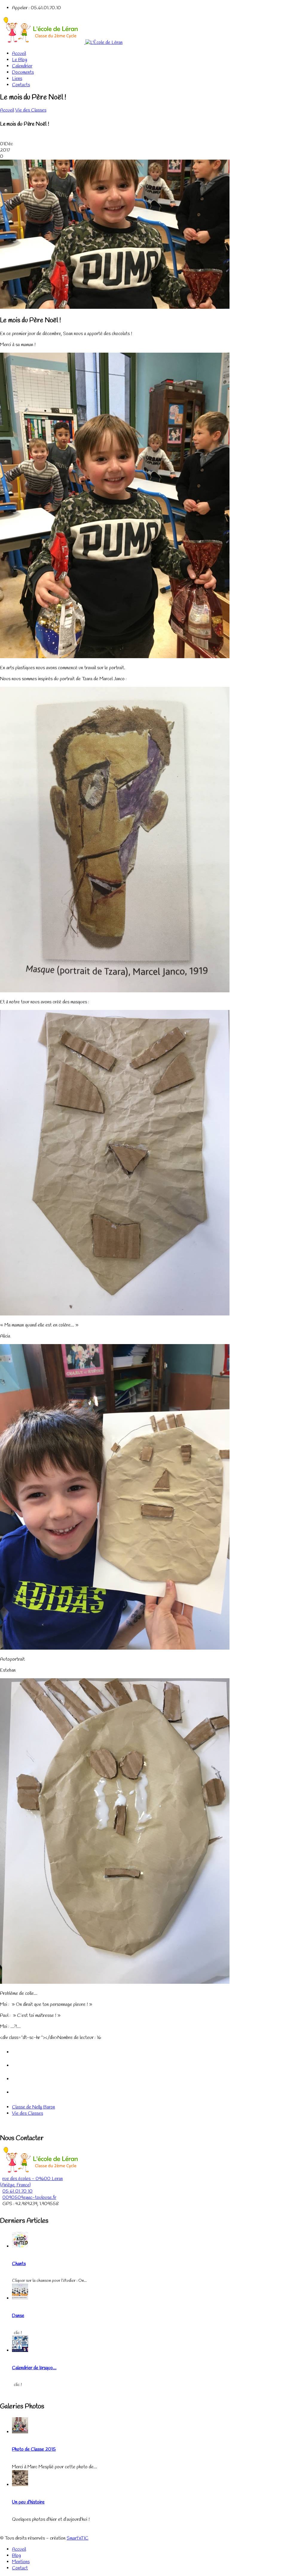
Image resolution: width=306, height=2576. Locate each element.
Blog (16, 2556)
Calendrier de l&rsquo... (34, 2368)
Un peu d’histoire (28, 2502)
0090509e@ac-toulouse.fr (29, 2198)
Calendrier (22, 66)
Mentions (21, 2562)
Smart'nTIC (78, 2538)
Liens (17, 79)
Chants (19, 2264)
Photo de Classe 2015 (34, 2449)
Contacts (21, 85)
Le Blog (20, 60)
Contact (20, 2568)
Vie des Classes (31, 110)
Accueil (19, 54)
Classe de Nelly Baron (33, 2107)
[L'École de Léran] (61, 43)
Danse (18, 2316)
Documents (23, 72)
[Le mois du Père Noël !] (115, 307)
